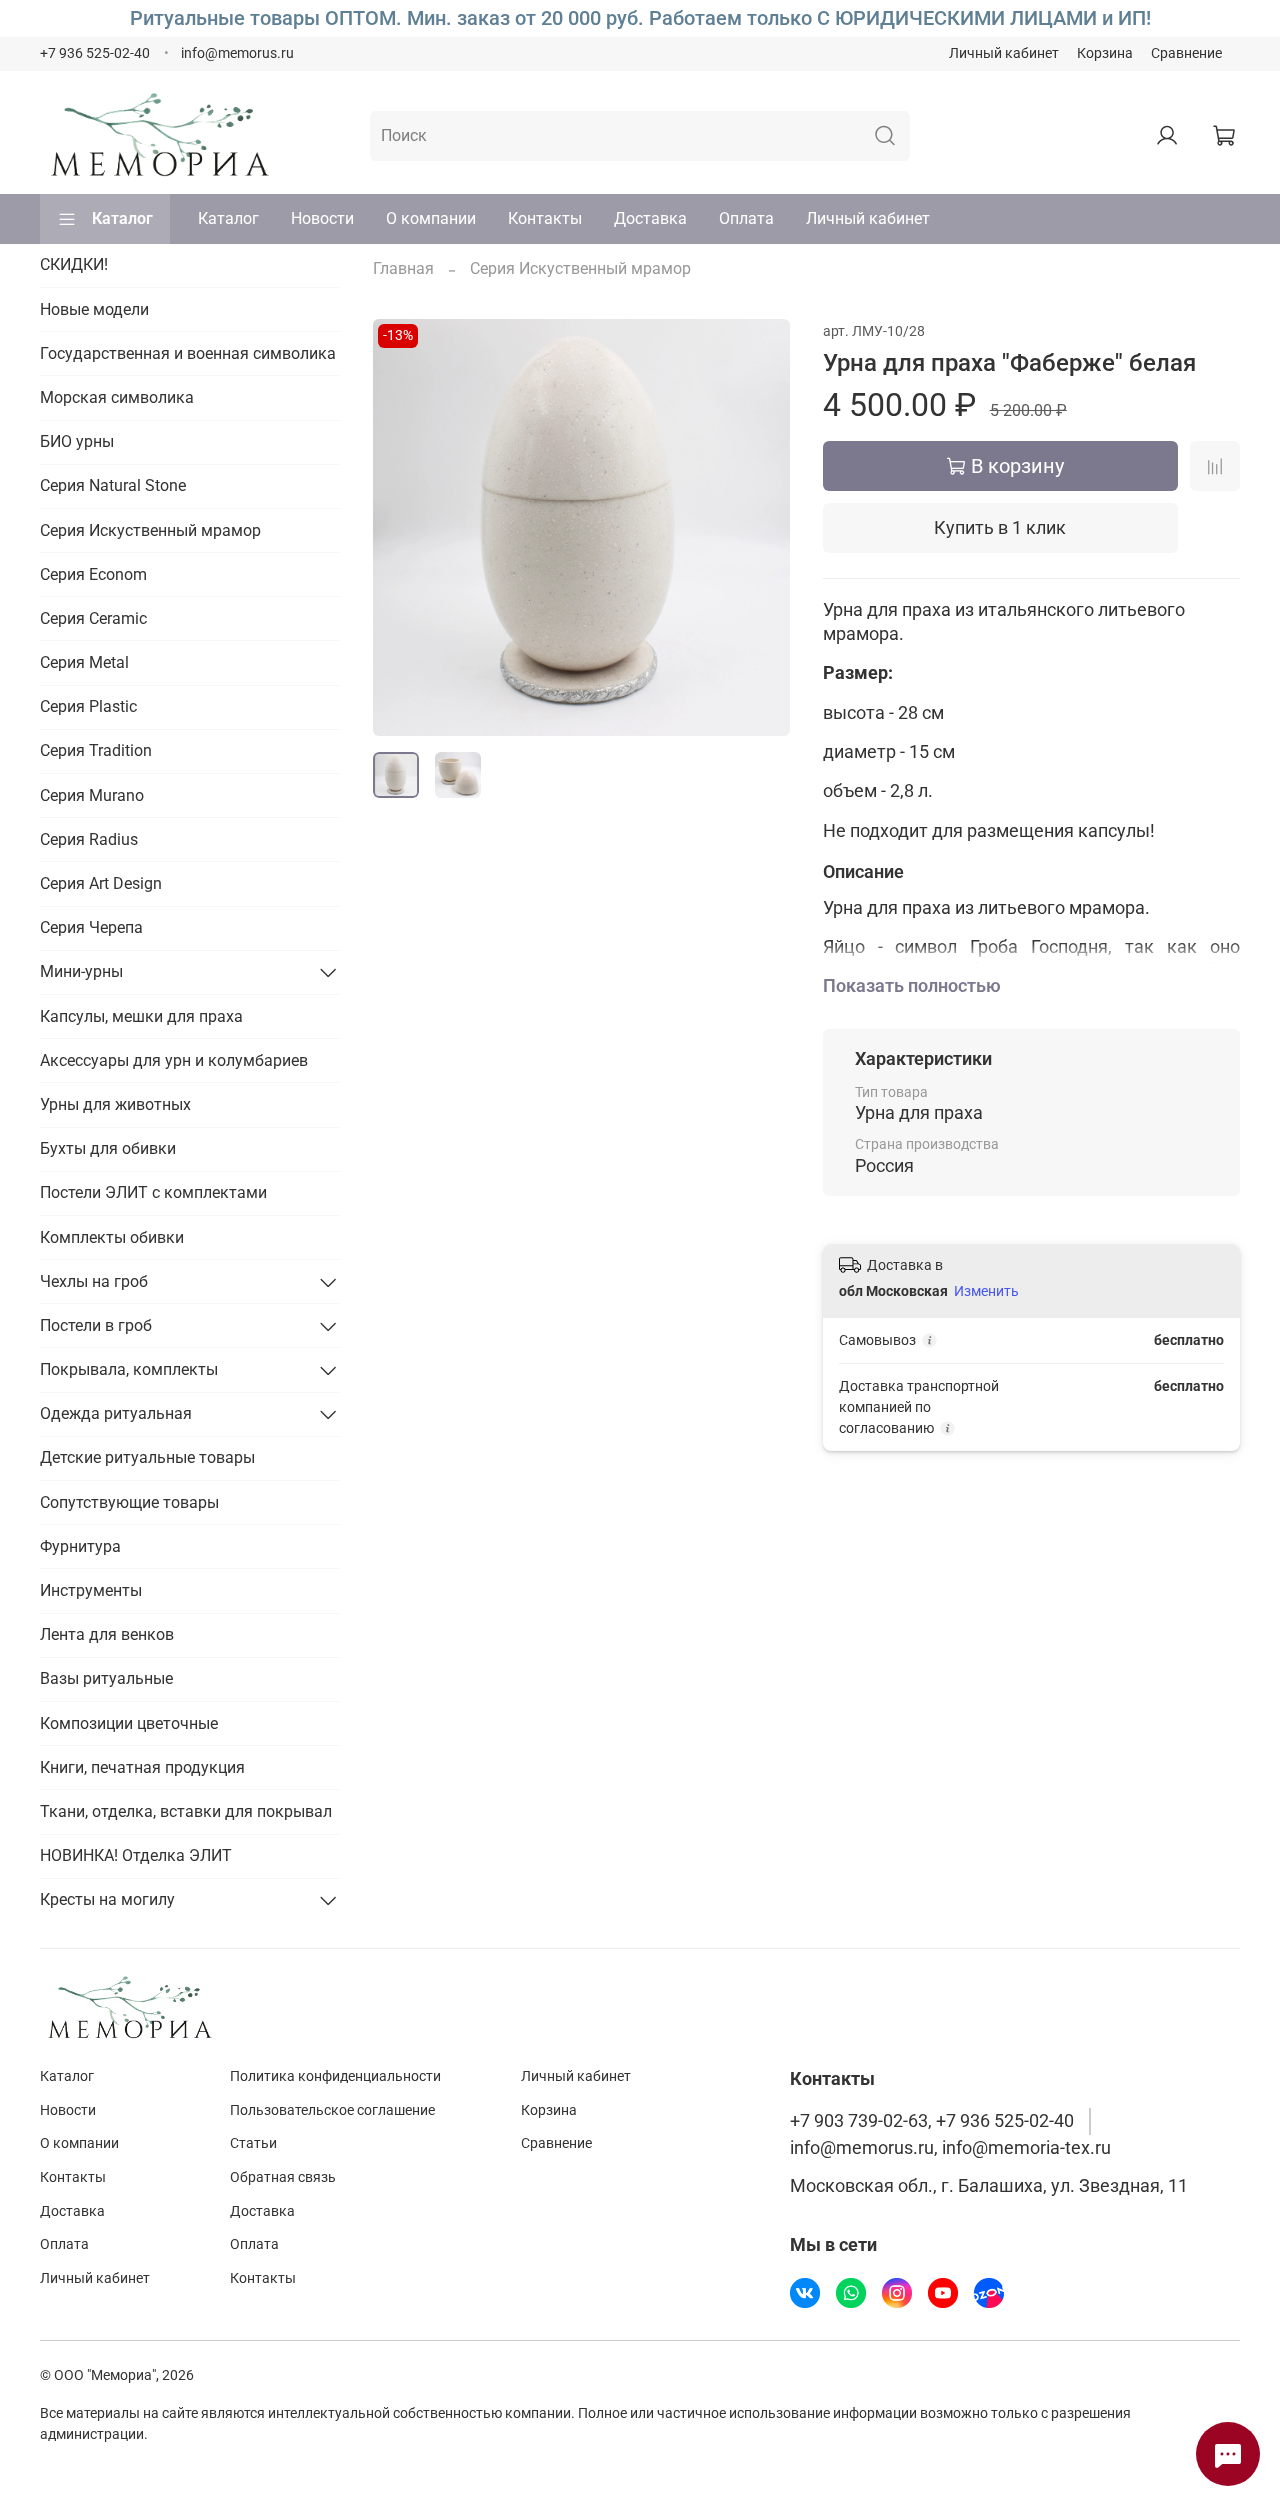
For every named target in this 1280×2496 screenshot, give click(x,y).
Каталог (122, 218)
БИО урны (77, 441)
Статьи (253, 2143)
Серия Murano (92, 795)
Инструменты (91, 1590)
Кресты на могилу (107, 1899)
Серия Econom (93, 574)
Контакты (545, 218)
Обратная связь (283, 2177)
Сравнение (1186, 53)
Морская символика (117, 397)
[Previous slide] (405, 527)
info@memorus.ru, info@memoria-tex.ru (950, 2148)
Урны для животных (115, 1104)
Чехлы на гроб (94, 1281)
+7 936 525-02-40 (95, 53)
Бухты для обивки (108, 1148)
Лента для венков (107, 1634)
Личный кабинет (1004, 53)
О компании (431, 218)
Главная (403, 268)
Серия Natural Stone (113, 485)
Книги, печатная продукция (142, 1767)
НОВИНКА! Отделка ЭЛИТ (136, 1855)
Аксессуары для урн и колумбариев (174, 1060)
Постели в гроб (96, 1325)
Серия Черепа (91, 927)
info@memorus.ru (237, 53)
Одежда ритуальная (116, 1413)
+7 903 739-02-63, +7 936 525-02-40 (932, 2121)
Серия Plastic (88, 706)
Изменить (986, 1291)
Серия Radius (89, 839)
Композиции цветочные (129, 1723)
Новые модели (94, 309)
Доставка (650, 218)
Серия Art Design (101, 883)
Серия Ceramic (93, 618)
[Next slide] (759, 527)
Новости (322, 218)
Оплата (746, 218)
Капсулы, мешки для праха (141, 1016)
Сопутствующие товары (129, 1502)
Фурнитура (80, 1546)
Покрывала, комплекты (129, 1369)
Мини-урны (81, 971)
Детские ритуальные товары (147, 1457)
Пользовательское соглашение (332, 2110)
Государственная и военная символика (188, 353)
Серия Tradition (96, 750)
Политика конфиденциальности (335, 2076)
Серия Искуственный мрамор (580, 268)
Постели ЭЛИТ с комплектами (153, 1192)
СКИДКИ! (74, 264)
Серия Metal (84, 662)
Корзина (1105, 53)
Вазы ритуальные (106, 1678)
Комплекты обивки (112, 1237)
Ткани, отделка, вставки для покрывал (186, 1811)
